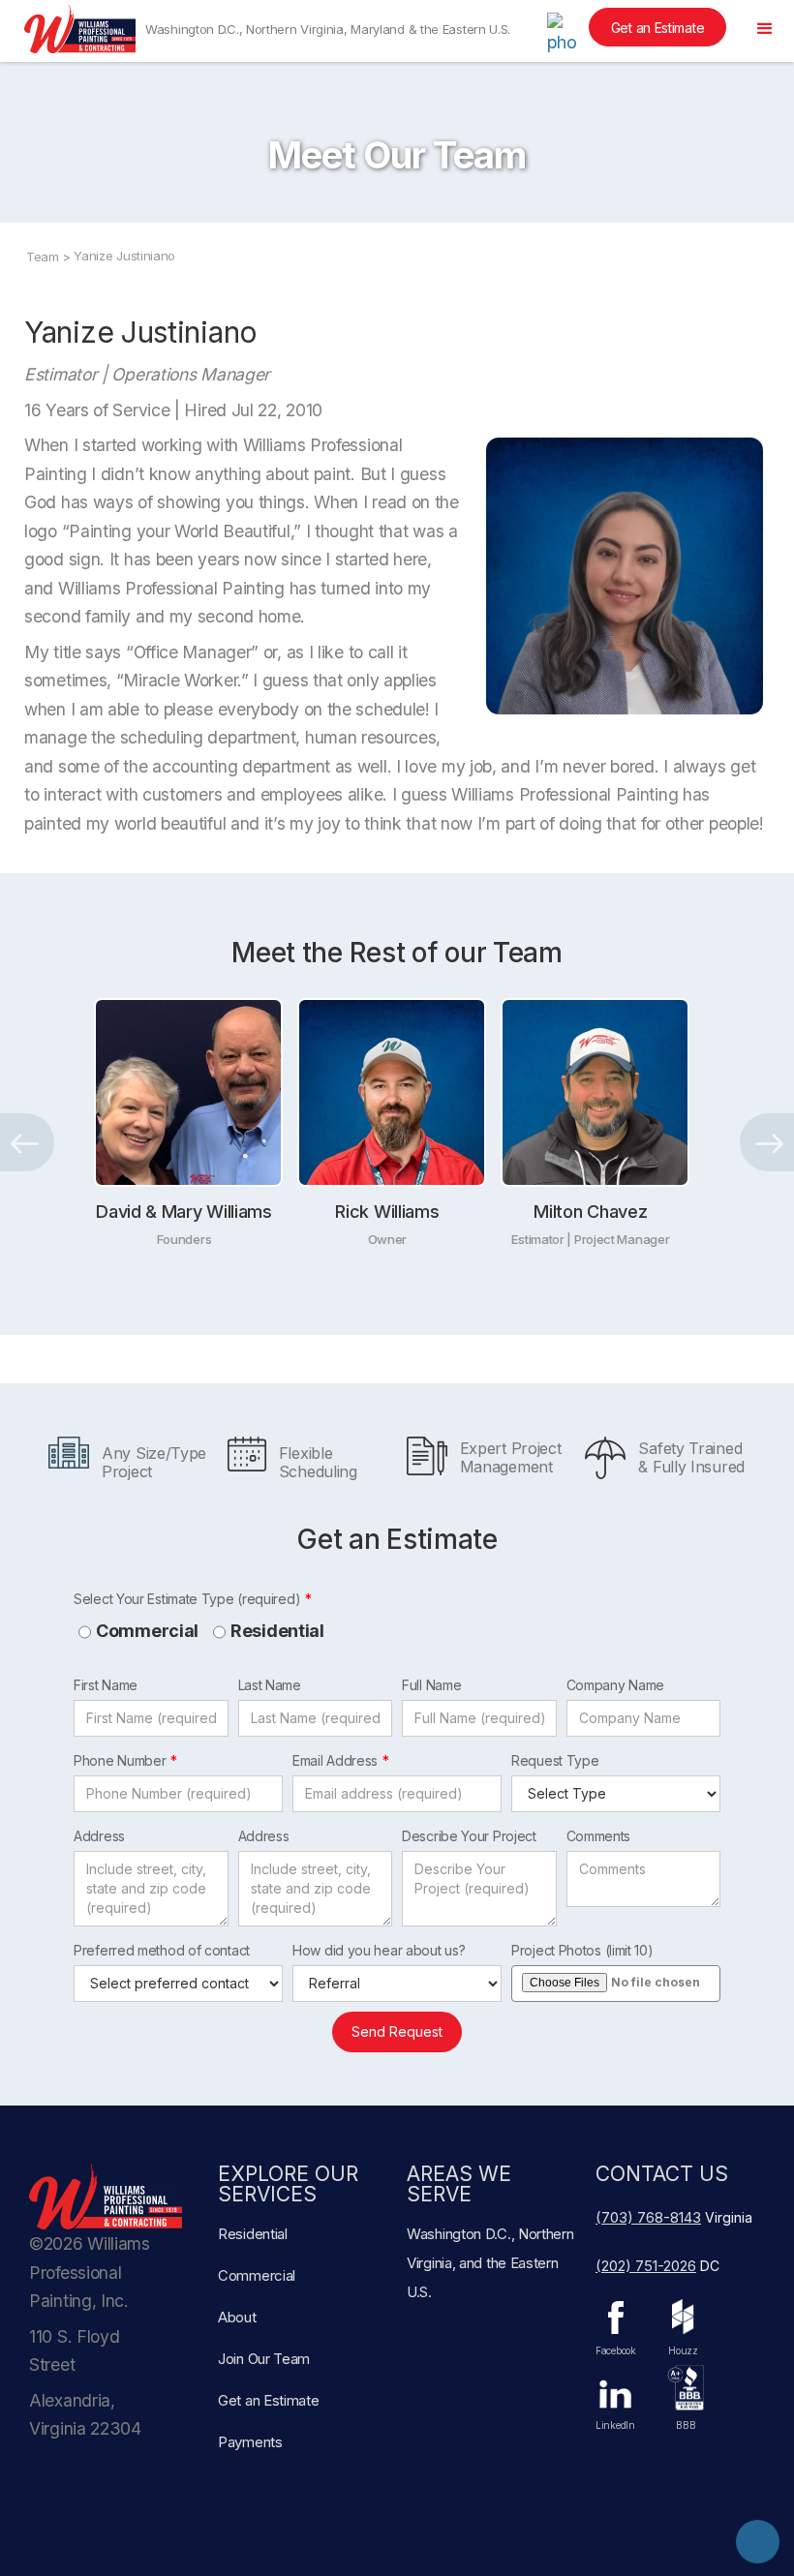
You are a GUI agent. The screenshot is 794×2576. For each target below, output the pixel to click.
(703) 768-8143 (648, 2217)
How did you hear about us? (379, 1950)
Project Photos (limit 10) (582, 1950)
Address (99, 1836)
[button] (765, 29)
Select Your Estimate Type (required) (187, 1599)
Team (43, 257)
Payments (250, 2442)
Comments (599, 1836)
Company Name (615, 1685)
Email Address (335, 1760)
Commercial (147, 1631)
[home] (80, 29)
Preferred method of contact (162, 1950)
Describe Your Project (469, 1836)
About (237, 2317)
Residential (277, 1631)
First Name (106, 1685)
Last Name (270, 1685)
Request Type (555, 1760)
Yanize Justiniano (124, 256)
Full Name (431, 1685)
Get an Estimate (658, 28)
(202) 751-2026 (646, 2266)
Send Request (397, 2031)
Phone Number (120, 1760)
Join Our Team (264, 2359)
